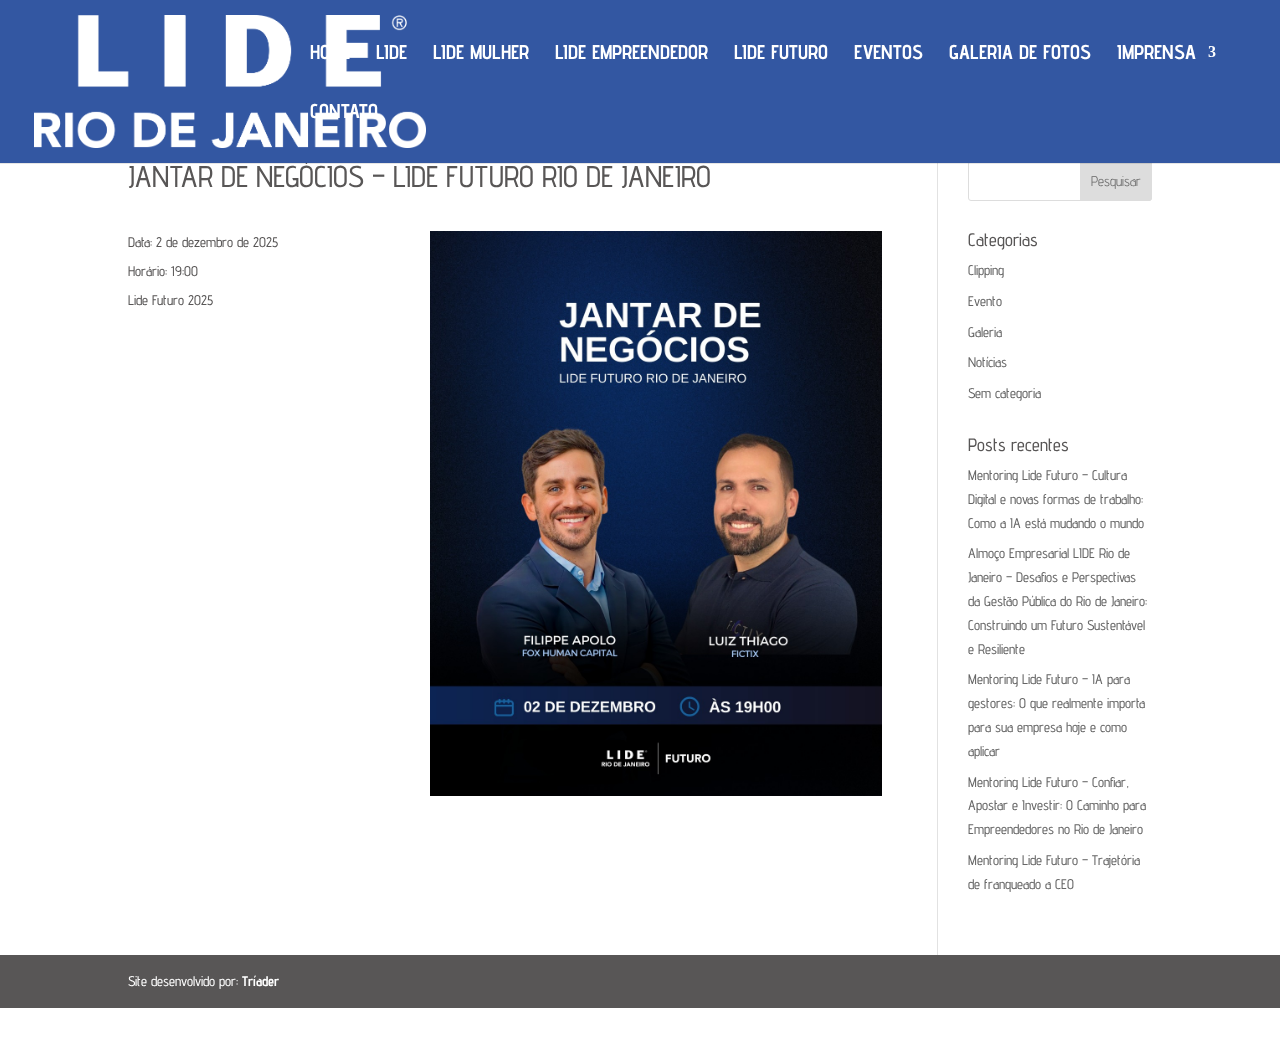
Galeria (985, 332)
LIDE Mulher (481, 54)
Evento (985, 301)
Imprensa (1156, 54)
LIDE (391, 54)
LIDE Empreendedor (631, 54)
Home (330, 54)
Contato (344, 113)
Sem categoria (1004, 393)
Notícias (987, 362)
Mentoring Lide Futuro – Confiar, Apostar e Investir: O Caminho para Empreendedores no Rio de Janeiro (1057, 806)
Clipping (986, 270)
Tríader (260, 981)
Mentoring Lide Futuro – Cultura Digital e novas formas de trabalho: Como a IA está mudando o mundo (1056, 499)
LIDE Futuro (781, 54)
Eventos (888, 54)
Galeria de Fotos (1020, 54)
